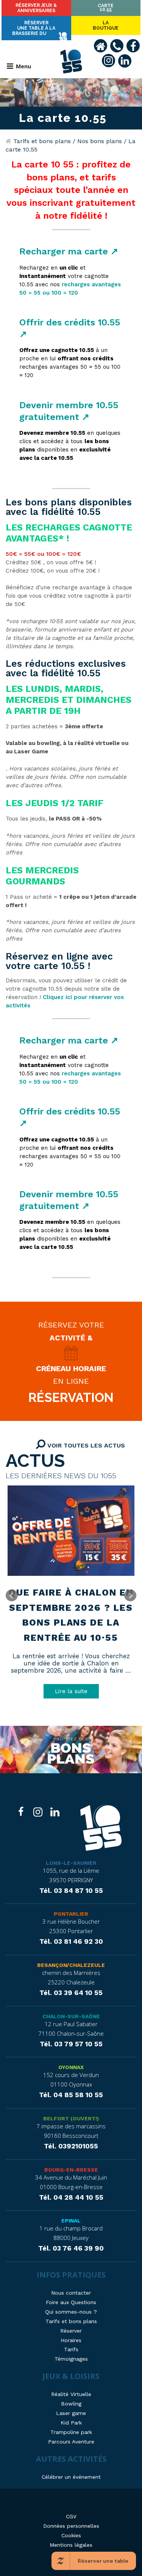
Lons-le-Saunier (71, 1863)
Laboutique (106, 25)
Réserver (36, 8)
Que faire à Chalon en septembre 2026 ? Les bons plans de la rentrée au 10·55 (71, 1615)
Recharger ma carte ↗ (69, 251)
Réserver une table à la (34, 28)
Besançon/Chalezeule (71, 1965)
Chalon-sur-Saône (71, 2016)
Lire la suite (71, 1691)
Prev (12, 1596)
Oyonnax (71, 2067)
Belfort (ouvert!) (71, 2118)
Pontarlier (71, 1914)
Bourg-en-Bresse (71, 2170)
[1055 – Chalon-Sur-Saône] (101, 1829)
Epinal (71, 2221)
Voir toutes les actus (85, 1445)
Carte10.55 (106, 8)
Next (130, 1596)
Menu (23, 66)
